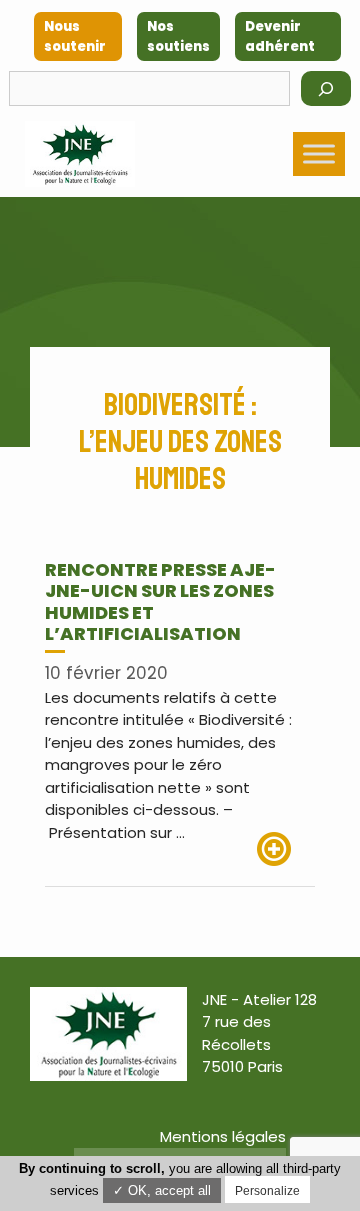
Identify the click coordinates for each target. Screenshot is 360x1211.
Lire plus (286, 849)
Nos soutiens (178, 36)
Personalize (267, 1191)
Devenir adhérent (280, 36)
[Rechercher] (326, 88)
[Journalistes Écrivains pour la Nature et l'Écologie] (80, 154)
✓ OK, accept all (162, 1190)
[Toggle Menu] (319, 153)
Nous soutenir (75, 36)
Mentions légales (223, 1136)
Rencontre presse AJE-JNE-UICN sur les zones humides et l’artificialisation (160, 602)
